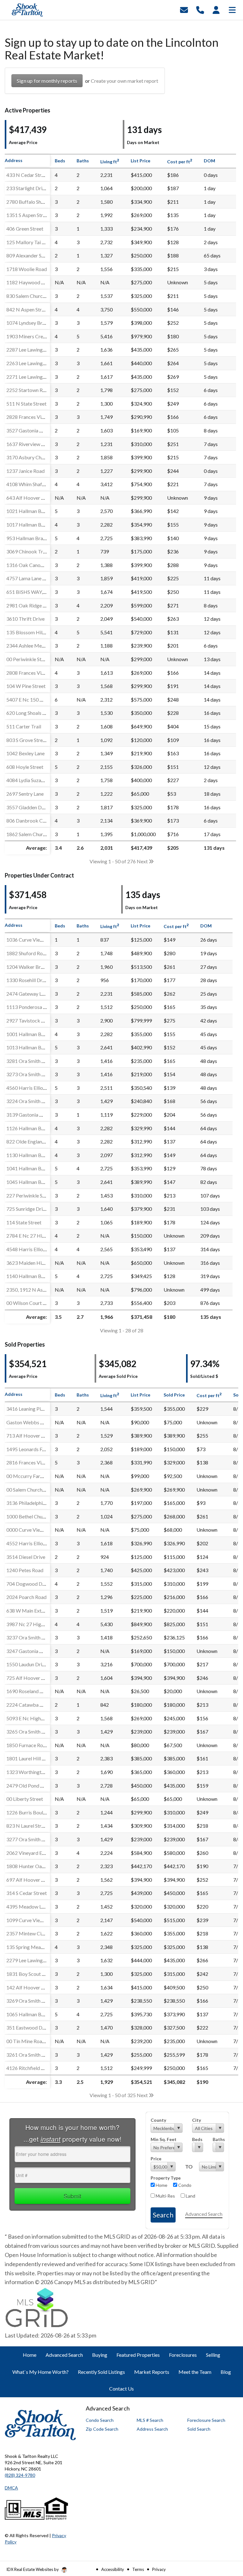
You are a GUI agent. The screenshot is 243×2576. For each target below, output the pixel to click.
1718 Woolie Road (27, 269)
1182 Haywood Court (30, 282)
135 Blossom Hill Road (31, 632)
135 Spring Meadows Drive (36, 1947)
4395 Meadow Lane (28, 1906)
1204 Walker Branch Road (35, 967)
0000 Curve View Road (31, 1530)
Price (156, 2159)
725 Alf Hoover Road (29, 1678)
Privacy (159, 2569)
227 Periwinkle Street (30, 1195)
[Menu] (232, 9)
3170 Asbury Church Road (35, 457)
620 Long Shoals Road (30, 713)
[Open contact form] (184, 9)
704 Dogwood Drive (28, 1584)
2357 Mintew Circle (28, 1933)
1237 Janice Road (25, 471)
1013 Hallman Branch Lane (35, 1047)
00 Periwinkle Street (28, 659)
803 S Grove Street (27, 740)
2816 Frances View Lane (33, 1462)
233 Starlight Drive (27, 188)
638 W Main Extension (31, 1611)
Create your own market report (125, 81)
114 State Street (24, 1222)
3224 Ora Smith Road (30, 1101)
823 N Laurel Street (27, 1826)
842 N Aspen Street (28, 309)
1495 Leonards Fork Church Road (42, 1449)
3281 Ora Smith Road (30, 1061)
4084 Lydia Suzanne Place (34, 780)
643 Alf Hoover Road (29, 498)
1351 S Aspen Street (28, 215)
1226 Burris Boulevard (31, 1812)
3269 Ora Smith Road (30, 2001)
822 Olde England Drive (32, 1141)
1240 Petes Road (25, 1570)
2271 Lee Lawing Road (31, 377)
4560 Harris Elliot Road (32, 1088)
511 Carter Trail (24, 726)
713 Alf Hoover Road (29, 1436)
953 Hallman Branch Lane (34, 538)
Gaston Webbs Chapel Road (37, 1422)
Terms (138, 2569)
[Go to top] (226, 2535)
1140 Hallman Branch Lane (35, 1276)
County (158, 2120)
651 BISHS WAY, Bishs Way (36, 592)
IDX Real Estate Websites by (33, 2569)
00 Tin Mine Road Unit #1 (34, 2041)
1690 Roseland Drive (29, 1691)
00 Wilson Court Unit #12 (34, 1303)
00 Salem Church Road (31, 1490)
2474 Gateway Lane (28, 994)
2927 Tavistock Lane (29, 1020)
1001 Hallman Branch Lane (35, 1034)
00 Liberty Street (25, 1799)
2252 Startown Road (29, 390)
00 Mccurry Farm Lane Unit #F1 (41, 1476)
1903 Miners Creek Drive (34, 336)
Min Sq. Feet (164, 2139)
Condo (184, 2185)
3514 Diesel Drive (26, 1557)
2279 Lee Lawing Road (31, 1960)
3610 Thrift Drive (25, 619)
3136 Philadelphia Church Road (40, 1503)
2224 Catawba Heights (32, 1705)
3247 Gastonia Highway (33, 1651)
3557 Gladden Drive (28, 807)
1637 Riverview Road (29, 444)
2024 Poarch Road (26, 1597)
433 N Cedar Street (27, 175)
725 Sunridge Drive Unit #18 (37, 1209)
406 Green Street (25, 229)
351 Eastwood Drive (28, 2027)
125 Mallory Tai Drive (30, 242)
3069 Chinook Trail (27, 551)
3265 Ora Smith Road (30, 1731)
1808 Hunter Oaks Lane (32, 1866)
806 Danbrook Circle (29, 820)
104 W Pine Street (26, 686)
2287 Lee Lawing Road (31, 350)
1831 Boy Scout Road (30, 1974)
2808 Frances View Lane (33, 673)
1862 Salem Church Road (33, 834)
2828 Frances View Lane (33, 417)
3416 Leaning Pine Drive (33, 1409)
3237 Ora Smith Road (30, 1637)
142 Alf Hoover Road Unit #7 (38, 1987)
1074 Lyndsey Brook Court (35, 323)
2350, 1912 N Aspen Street (36, 1290)
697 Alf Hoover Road (29, 1880)
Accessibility (113, 2569)
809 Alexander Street (29, 255)
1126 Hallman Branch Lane (35, 1128)
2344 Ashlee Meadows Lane (37, 646)
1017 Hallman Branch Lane (35, 525)
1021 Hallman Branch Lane (35, 511)
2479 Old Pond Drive (29, 1786)
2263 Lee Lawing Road (31, 363)
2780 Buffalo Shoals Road (34, 202)
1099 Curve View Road (31, 1920)
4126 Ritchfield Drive (30, 2068)
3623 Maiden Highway (31, 1263)
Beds (197, 2139)
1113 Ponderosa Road (30, 1007)
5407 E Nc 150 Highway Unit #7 (41, 700)
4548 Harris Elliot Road (32, 1249)
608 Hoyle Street (25, 767)
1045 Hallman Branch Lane (35, 1182)
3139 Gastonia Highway (33, 1115)
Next (143, 861)
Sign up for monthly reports (47, 81)
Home (161, 2185)
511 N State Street (26, 404)
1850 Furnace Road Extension (38, 1745)
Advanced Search (204, 2214)
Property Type (166, 2178)
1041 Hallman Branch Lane (35, 1168)
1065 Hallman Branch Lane (35, 2014)
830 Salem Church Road (32, 296)
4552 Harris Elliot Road (32, 1543)
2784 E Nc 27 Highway (31, 1236)
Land (190, 2196)
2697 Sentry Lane (25, 794)
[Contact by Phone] (200, 9)
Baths (218, 2139)
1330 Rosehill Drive (28, 980)
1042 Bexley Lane (25, 753)
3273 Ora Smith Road (30, 1074)
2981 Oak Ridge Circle (31, 605)
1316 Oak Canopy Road (32, 565)
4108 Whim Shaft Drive (32, 484)
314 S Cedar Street (27, 1893)
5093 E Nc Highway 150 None (39, 1718)
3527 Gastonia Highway (33, 430)
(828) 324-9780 (20, 2475)
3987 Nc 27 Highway (29, 1624)
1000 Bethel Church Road (34, 1516)
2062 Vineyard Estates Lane (36, 1853)
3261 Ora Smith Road (30, 2055)
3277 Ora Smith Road (30, 1839)
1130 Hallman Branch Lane (35, 1155)
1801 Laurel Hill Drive (30, 1758)
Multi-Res (165, 2196)
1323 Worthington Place (33, 1772)
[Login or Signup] (216, 9)
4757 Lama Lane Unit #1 (32, 578)
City (196, 2120)
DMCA (11, 2488)
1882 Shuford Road (27, 953)
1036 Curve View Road (31, 940)
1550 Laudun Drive (27, 1664)
